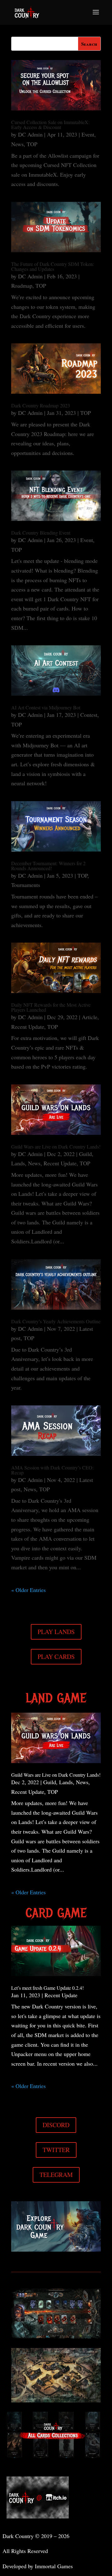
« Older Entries (28, 1590)
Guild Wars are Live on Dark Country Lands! (56, 1146)
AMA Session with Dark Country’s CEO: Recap (52, 1470)
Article (90, 1017)
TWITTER (56, 2150)
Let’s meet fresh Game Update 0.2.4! (47, 1988)
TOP (32, 144)
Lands (18, 1163)
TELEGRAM (56, 2175)
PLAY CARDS (56, 1657)
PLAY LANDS (56, 1632)
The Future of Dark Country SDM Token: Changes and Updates (53, 266)
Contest (89, 715)
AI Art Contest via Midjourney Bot (46, 707)
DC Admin (30, 134)
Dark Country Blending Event (41, 533)
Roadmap (22, 285)
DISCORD (56, 2125)
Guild (85, 1154)
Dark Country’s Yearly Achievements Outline (56, 1321)
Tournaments (26, 885)
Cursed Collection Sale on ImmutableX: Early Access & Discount (50, 125)
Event (88, 134)
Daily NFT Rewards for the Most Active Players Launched (51, 1007)
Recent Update (28, 1027)
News (17, 144)
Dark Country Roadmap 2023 (41, 405)
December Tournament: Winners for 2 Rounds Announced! (48, 866)
